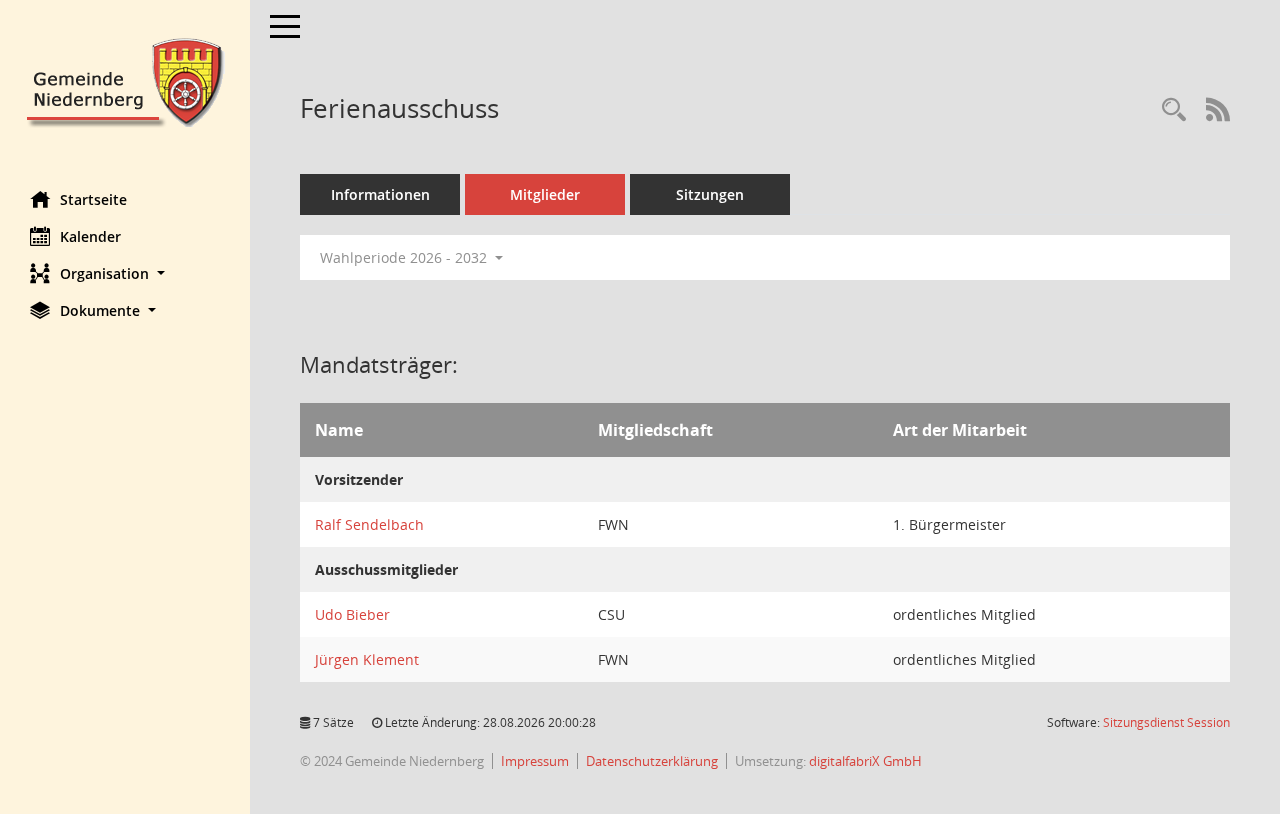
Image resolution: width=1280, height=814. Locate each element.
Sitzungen (710, 194)
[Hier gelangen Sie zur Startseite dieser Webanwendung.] (125, 80)
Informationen (380, 194)
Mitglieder (545, 194)
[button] (125, 273)
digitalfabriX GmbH (865, 761)
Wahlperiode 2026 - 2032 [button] (405, 257)
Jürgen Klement (367, 659)
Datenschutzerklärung (652, 761)
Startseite (93, 199)
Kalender (90, 236)
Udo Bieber (352, 614)
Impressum (535, 761)
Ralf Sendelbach (369, 524)
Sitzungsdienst (1166, 722)
